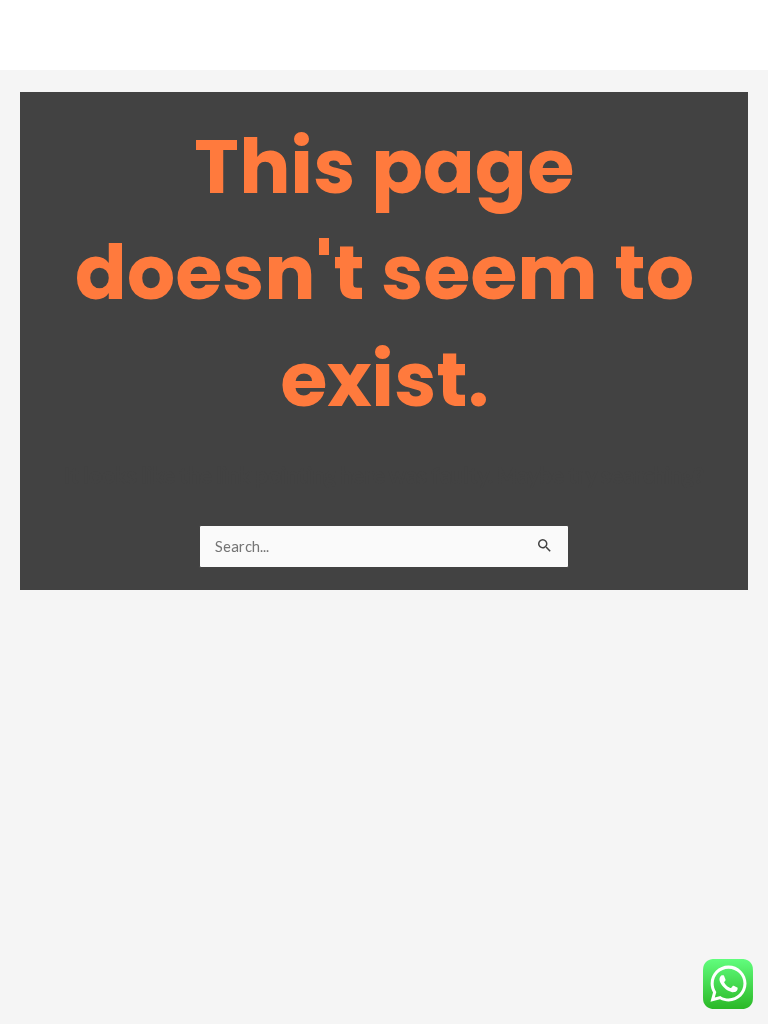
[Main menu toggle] (727, 40)
